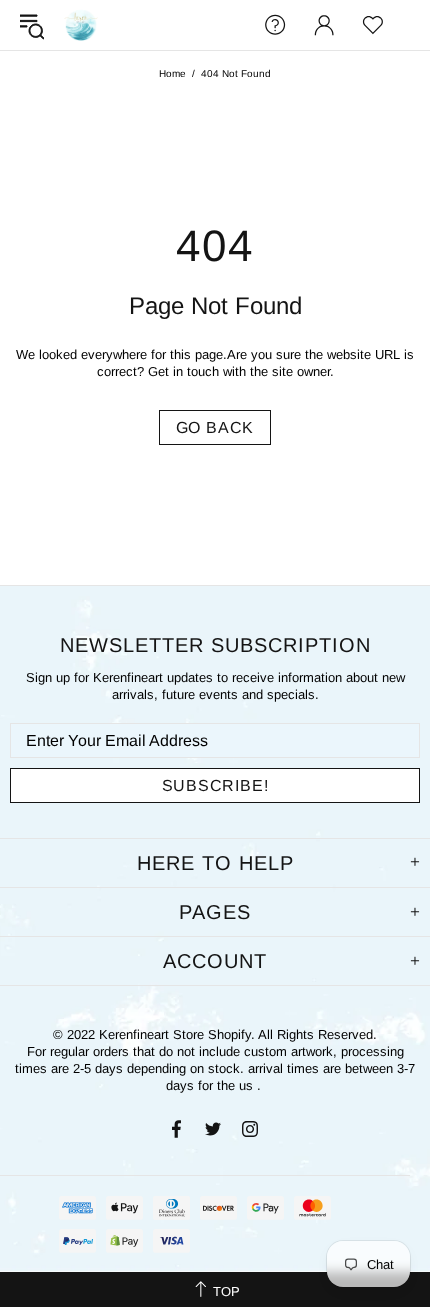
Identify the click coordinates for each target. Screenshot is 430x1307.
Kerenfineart (81, 25)
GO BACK (215, 427)
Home (172, 73)
